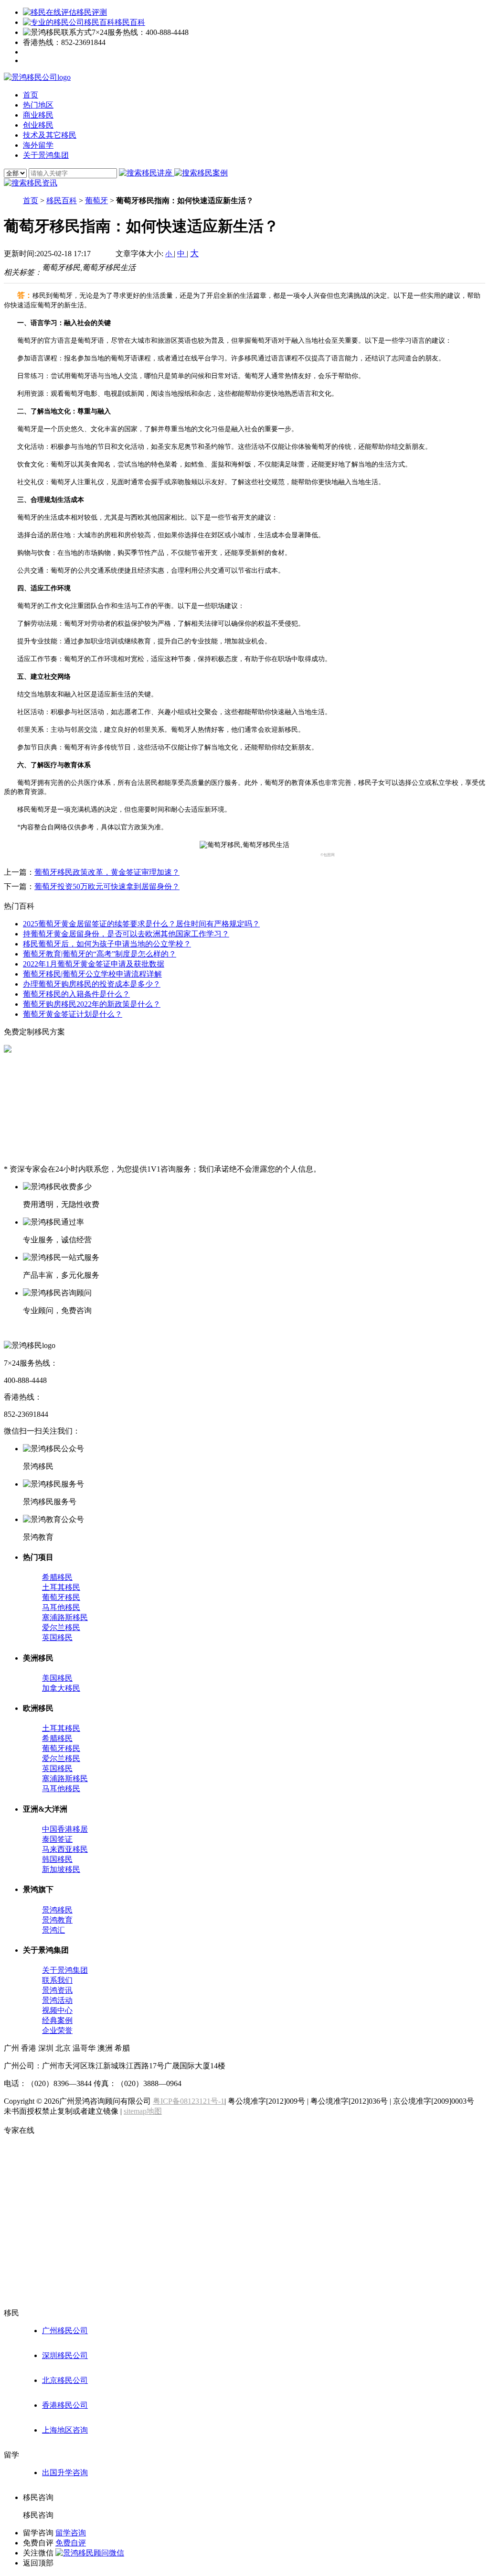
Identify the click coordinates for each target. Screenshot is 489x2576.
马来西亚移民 (65, 1849)
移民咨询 (38, 2515)
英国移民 (57, 1637)
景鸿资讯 (57, 1990)
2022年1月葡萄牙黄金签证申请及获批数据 (94, 964)
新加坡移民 (61, 1869)
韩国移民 (57, 1859)
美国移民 (57, 1678)
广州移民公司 (65, 2331)
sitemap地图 (143, 2111)
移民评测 (92, 12)
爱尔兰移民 (61, 1627)
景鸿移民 (57, 1910)
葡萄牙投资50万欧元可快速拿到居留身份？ (107, 886)
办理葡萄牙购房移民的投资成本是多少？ (92, 984)
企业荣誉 (57, 2030)
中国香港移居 (65, 1829)
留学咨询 (71, 2533)
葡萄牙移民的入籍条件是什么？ (76, 994)
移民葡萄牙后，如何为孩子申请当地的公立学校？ (107, 944)
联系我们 (57, 1980)
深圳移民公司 (65, 2355)
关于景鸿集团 (65, 1970)
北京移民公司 (65, 2380)
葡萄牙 (96, 201)
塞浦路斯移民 (65, 1617)
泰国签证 (57, 1839)
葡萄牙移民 (61, 1597)
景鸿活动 (57, 2000)
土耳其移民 (61, 1587)
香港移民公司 (65, 2405)
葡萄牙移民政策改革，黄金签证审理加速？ (107, 872)
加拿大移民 (61, 1688)
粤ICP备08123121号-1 (189, 2101)
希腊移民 (57, 1577)
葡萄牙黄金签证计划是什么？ (73, 1014)
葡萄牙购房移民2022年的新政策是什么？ (92, 1004)
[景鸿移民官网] (37, 77)
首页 (31, 201)
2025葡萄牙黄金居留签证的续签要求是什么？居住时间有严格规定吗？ (141, 924)
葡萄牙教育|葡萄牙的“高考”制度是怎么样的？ (100, 954)
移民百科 (130, 22)
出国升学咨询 (65, 2473)
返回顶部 (38, 2563)
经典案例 (57, 2020)
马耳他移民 (61, 1607)
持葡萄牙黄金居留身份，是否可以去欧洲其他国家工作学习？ (126, 934)
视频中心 (57, 2010)
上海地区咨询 (65, 2430)
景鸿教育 (57, 1920)
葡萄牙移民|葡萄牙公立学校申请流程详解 (92, 974)
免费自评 (71, 2543)
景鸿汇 (53, 1930)
